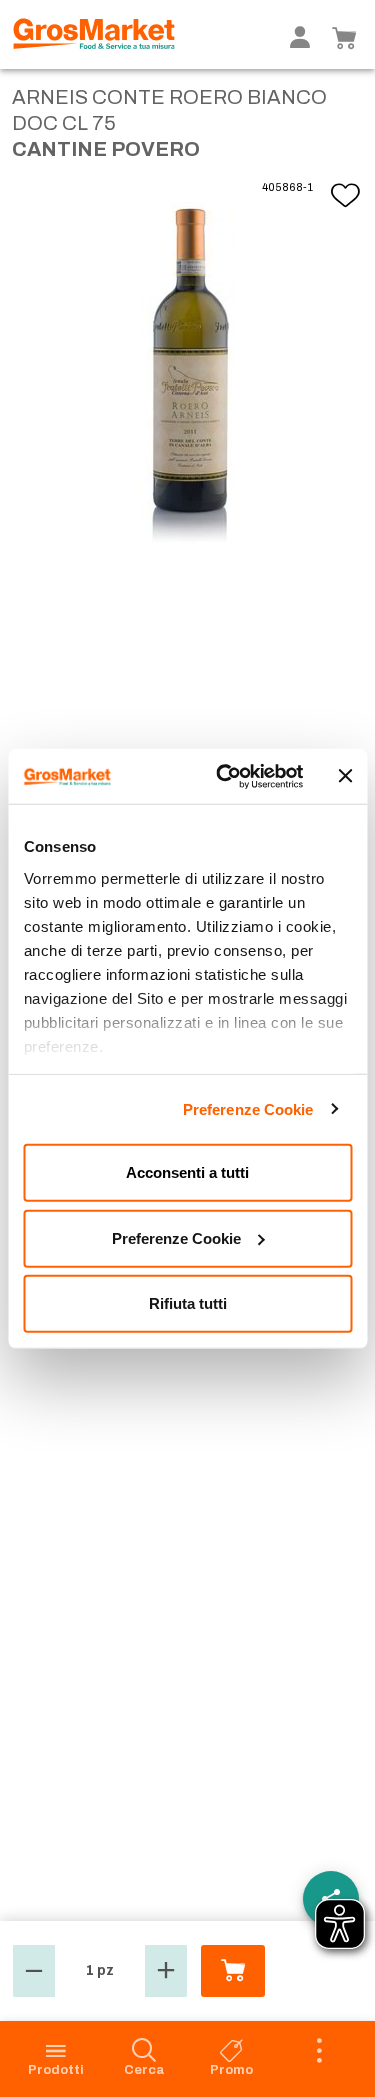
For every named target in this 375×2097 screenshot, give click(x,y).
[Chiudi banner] (345, 776)
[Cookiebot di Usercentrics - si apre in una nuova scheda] (226, 776)
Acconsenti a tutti (187, 1172)
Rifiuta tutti (188, 1303)
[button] (34, 1971)
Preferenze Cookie (248, 1108)
